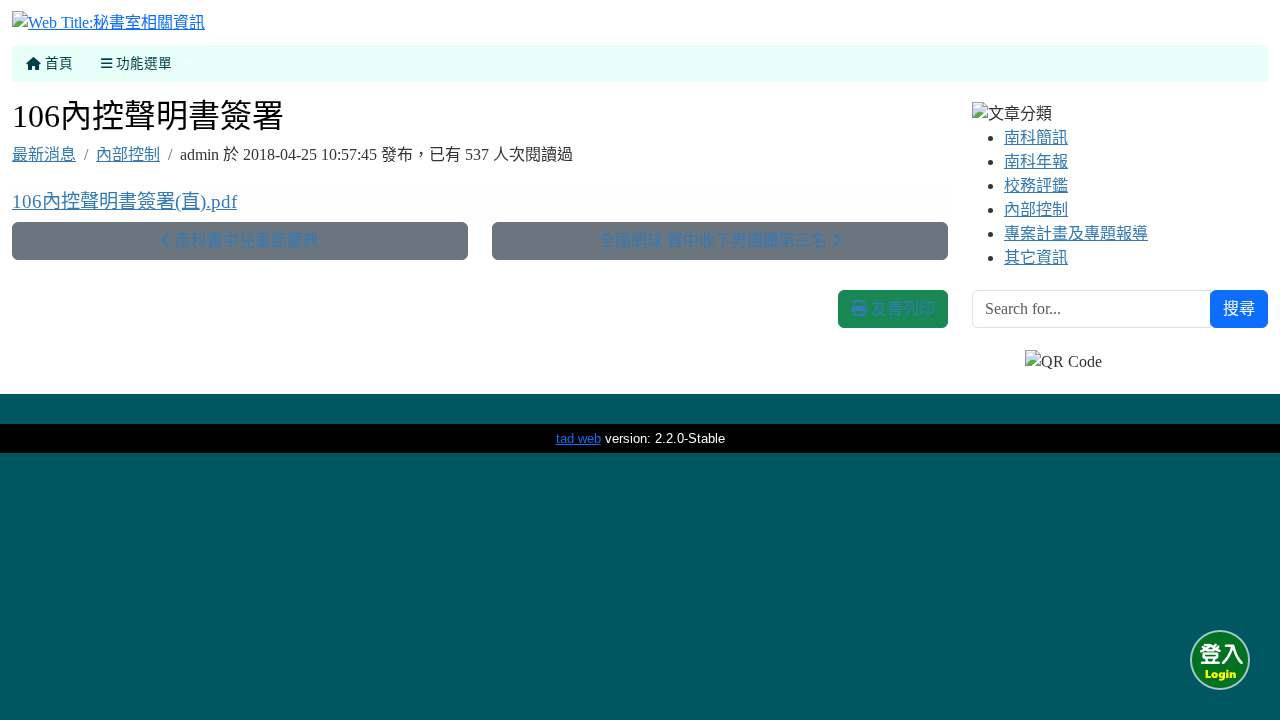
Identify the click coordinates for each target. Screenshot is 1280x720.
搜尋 (1239, 308)
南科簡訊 (1036, 137)
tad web (578, 438)
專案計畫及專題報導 (1076, 233)
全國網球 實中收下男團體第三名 (715, 240)
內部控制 (128, 154)
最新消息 (44, 154)
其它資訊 (1036, 257)
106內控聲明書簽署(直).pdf (124, 201)
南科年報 (1036, 161)
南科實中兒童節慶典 (245, 240)
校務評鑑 (1036, 185)
